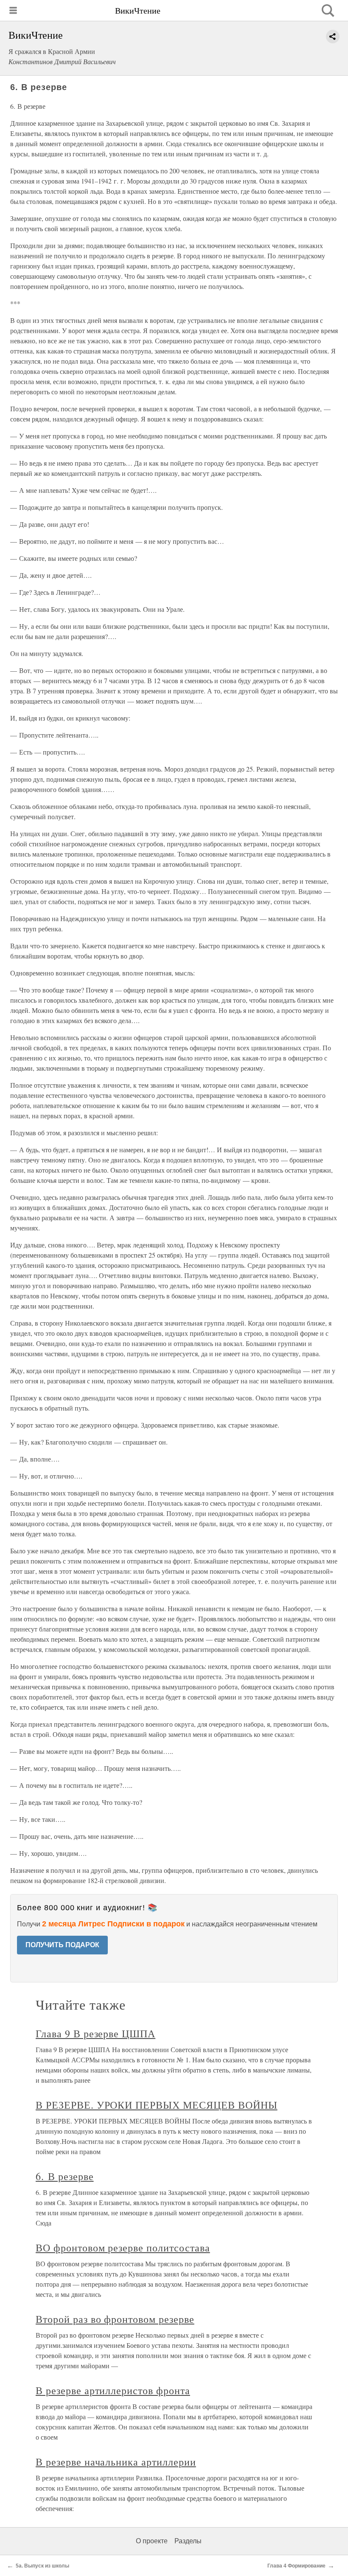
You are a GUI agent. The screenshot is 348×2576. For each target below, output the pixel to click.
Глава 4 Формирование (296, 2566)
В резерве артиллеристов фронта (113, 2390)
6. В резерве (65, 2176)
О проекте (152, 2541)
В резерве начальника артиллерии (116, 2462)
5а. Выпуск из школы (42, 2566)
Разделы (188, 2541)
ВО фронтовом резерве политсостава (123, 2248)
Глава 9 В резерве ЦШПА (95, 2033)
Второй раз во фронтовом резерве (115, 2319)
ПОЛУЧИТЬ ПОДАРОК (62, 1945)
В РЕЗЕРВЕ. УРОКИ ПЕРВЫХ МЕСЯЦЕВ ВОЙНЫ (157, 2105)
